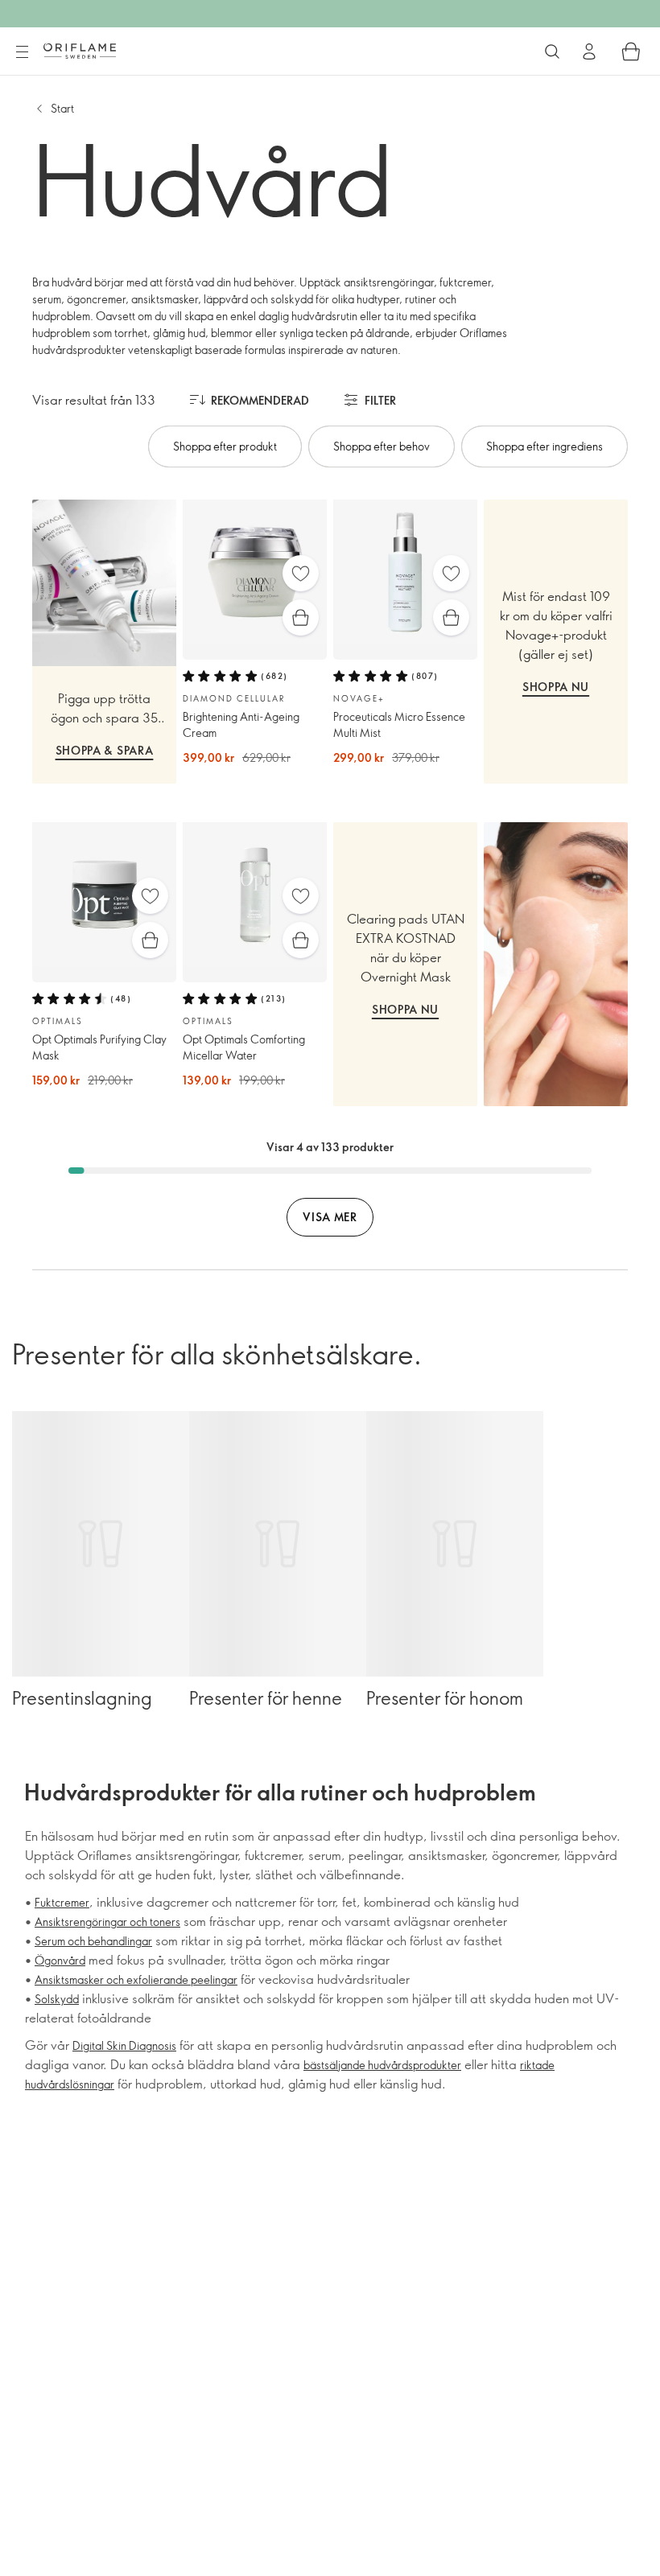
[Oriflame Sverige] (80, 51)
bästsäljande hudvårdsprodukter (382, 2065)
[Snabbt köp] (301, 617)
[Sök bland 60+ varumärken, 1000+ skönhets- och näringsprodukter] (552, 51)
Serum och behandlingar (93, 1941)
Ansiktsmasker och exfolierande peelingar (136, 1979)
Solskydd (57, 1999)
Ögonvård (60, 1960)
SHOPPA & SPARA (105, 750)
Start (62, 108)
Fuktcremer (62, 1902)
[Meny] (22, 52)
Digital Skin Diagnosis (124, 2045)
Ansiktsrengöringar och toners (107, 1922)
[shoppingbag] (631, 51)
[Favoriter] (301, 573)
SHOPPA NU (556, 687)
